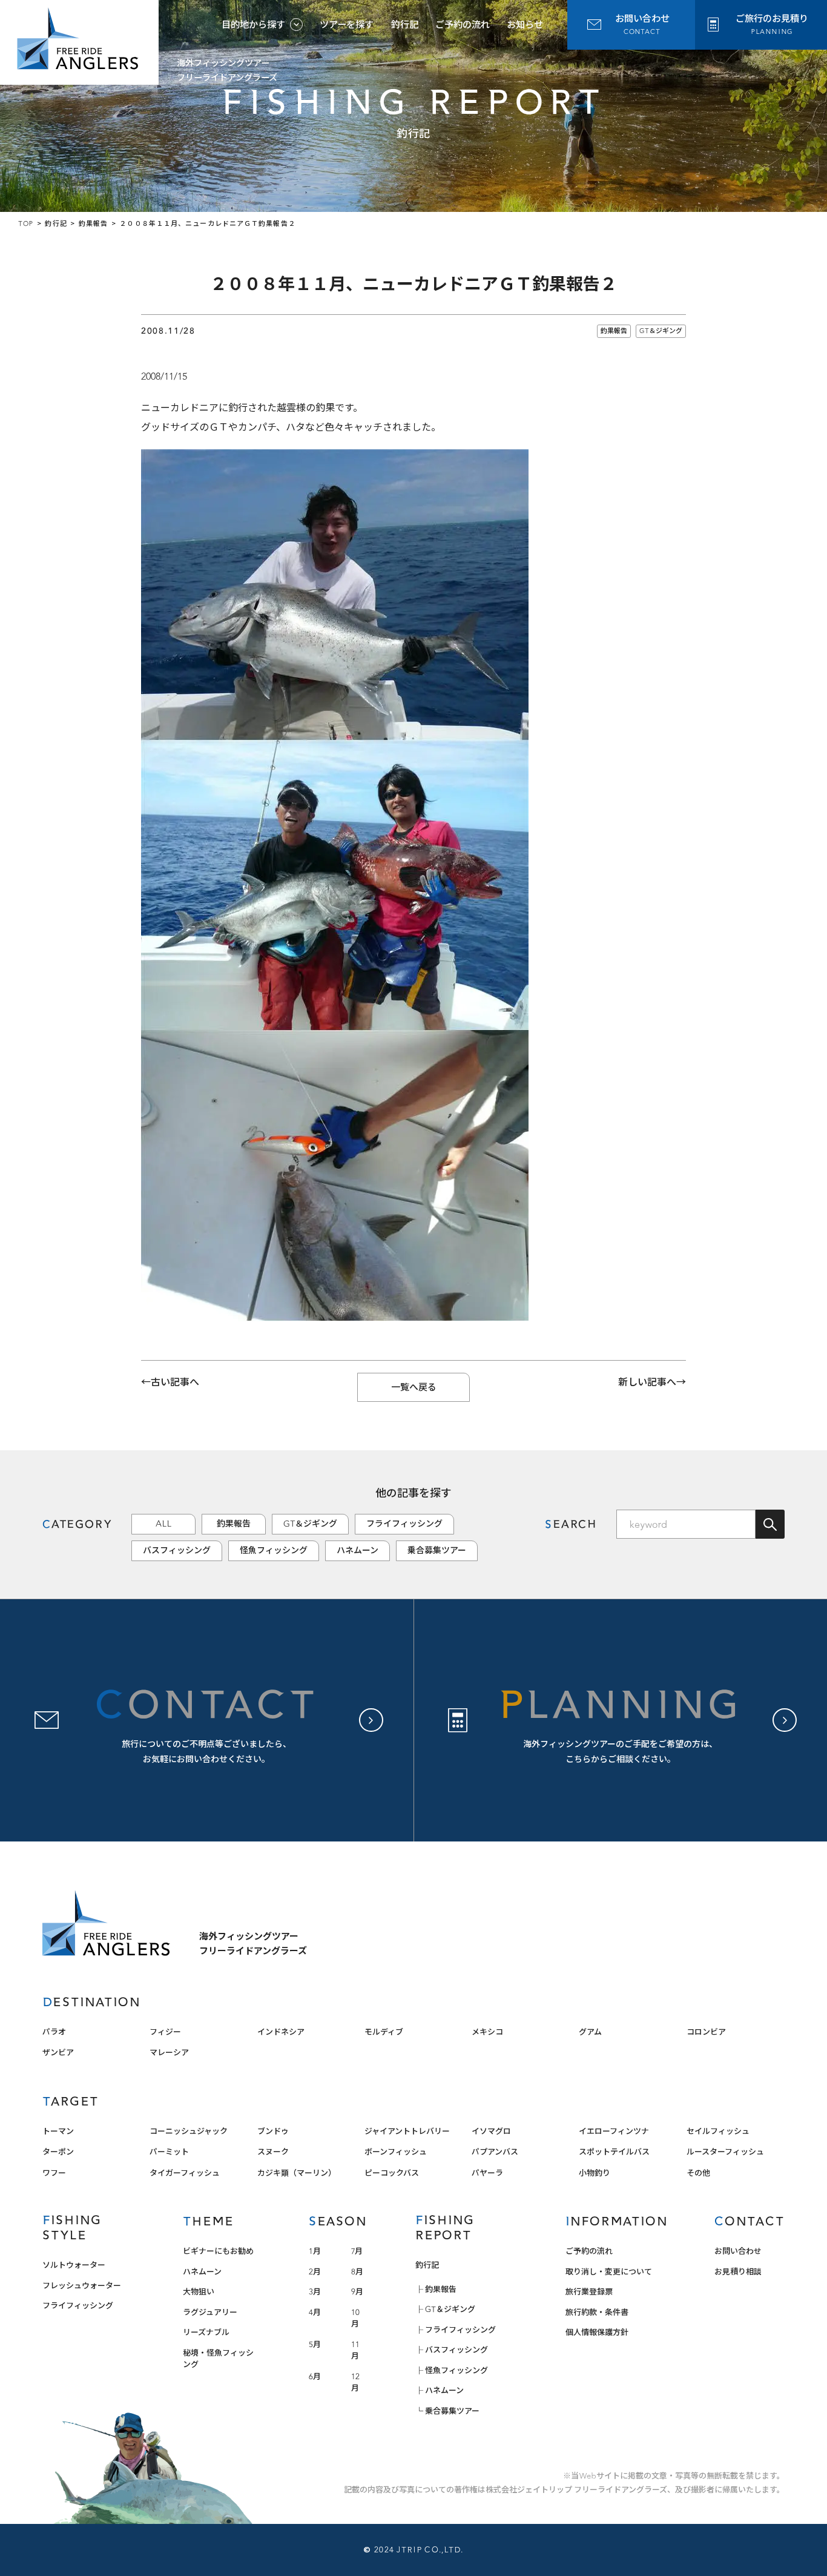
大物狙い (199, 2292)
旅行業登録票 (589, 2292)
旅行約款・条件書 (597, 2312)
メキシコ (487, 2032)
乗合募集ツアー (437, 1551)
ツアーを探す (347, 25)
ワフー (54, 2173)
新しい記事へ (647, 1382)
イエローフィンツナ (614, 2131)
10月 (355, 2318)
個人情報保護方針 (597, 2332)
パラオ (54, 2032)
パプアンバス (495, 2152)
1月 (315, 2251)
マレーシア (169, 2053)
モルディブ (384, 2032)
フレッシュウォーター (82, 2286)
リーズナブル (206, 2332)
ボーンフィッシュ (396, 2152)
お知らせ (525, 25)
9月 (357, 2292)
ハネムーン (357, 1551)
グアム (590, 2032)
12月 (355, 2383)
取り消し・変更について (609, 2272)
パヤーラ (487, 2173)
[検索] (770, 1524)
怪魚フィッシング (274, 1551)
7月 (357, 2251)
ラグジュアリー (210, 2312)
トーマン (58, 2131)
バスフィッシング (177, 1551)
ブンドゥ (273, 2131)
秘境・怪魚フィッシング (218, 2359)
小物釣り (595, 2173)
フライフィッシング (404, 1524)
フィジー (165, 2032)
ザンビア (58, 2053)
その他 (698, 2173)
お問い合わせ (738, 2251)
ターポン (58, 2152)
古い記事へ (175, 1382)
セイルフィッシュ (718, 2131)
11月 (355, 2350)
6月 (315, 2376)
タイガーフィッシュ (185, 2173)
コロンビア (706, 2032)
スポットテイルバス (614, 2152)
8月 (357, 2272)
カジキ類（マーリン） (297, 2173)
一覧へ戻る (414, 1387)
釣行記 (405, 25)
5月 (315, 2344)
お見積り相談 (738, 2272)
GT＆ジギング (661, 331)
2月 (315, 2272)
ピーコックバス (392, 2173)
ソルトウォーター (74, 2265)
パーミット (169, 2152)
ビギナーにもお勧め (218, 2251)
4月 (315, 2312)
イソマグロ (491, 2131)
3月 (315, 2292)
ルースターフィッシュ (725, 2152)
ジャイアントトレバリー (407, 2131)
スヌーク (273, 2152)
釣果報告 (614, 331)
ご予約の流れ (463, 25)
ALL (163, 1524)
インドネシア (281, 2032)
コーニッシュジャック (189, 2131)
